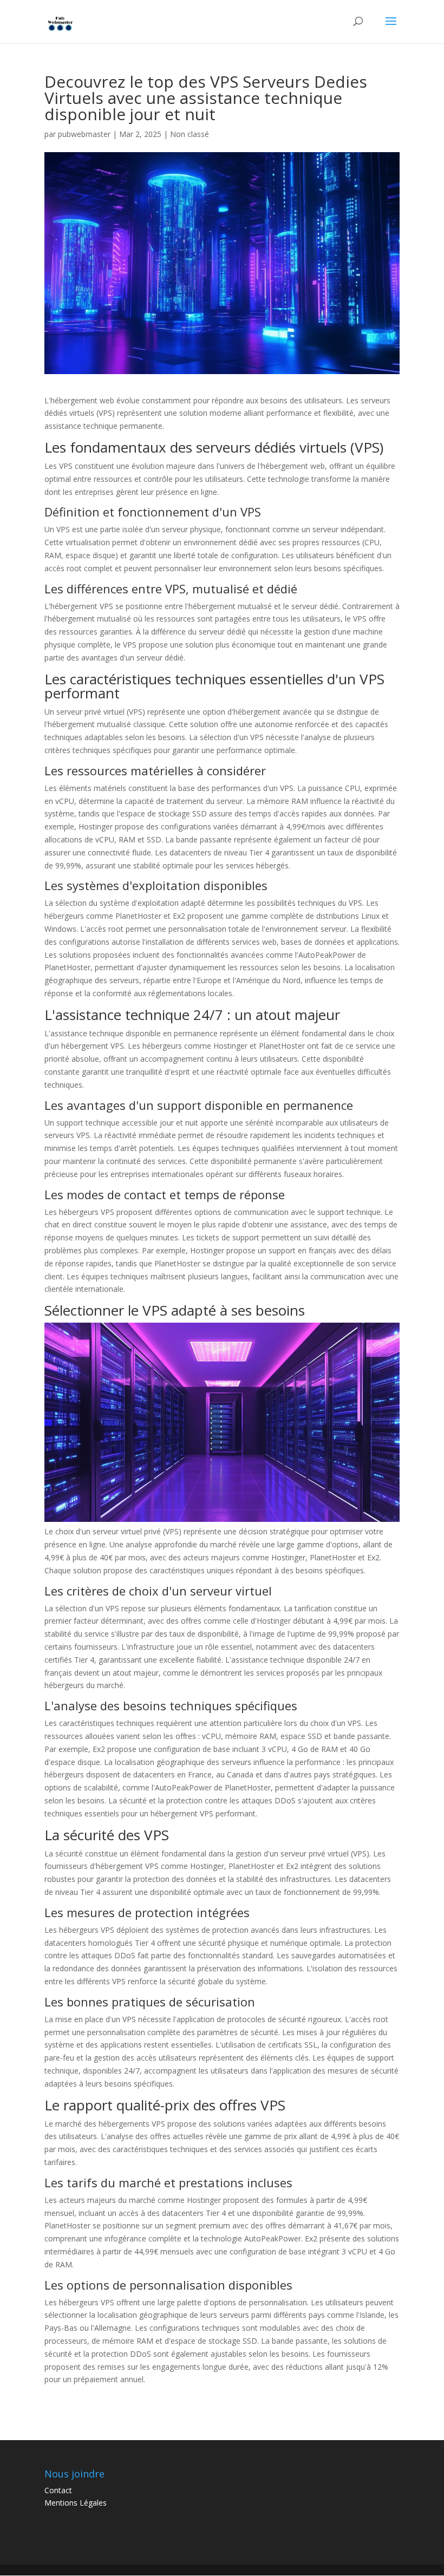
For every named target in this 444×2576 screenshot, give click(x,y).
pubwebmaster (84, 134)
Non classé (190, 134)
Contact (58, 2490)
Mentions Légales (76, 2503)
